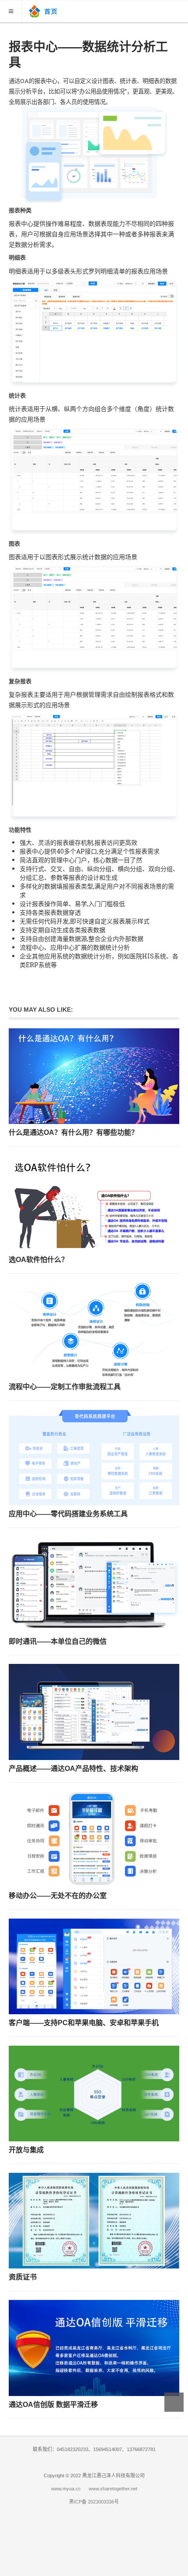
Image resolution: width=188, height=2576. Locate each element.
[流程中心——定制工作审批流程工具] (94, 1330)
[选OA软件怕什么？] (94, 1203)
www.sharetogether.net (113, 2489)
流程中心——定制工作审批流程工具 (65, 1387)
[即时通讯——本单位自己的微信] (94, 1585)
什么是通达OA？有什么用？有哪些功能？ (73, 1132)
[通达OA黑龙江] (44, 10)
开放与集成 (26, 2150)
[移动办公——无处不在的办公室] (94, 1839)
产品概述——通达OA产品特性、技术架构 (73, 1769)
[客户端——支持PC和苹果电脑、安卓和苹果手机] (94, 1966)
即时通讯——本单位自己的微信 (58, 1641)
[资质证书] (94, 2221)
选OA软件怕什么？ (38, 1260)
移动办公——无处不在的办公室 (58, 1896)
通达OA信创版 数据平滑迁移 (53, 2405)
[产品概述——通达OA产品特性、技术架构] (94, 1712)
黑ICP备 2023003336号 (94, 2502)
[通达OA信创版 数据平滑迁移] (94, 2348)
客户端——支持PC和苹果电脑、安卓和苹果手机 (84, 2023)
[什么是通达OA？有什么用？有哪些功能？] (94, 1076)
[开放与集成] (94, 2094)
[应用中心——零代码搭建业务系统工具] (94, 1457)
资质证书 (23, 2277)
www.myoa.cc (66, 2489)
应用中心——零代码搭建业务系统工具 (68, 1514)
